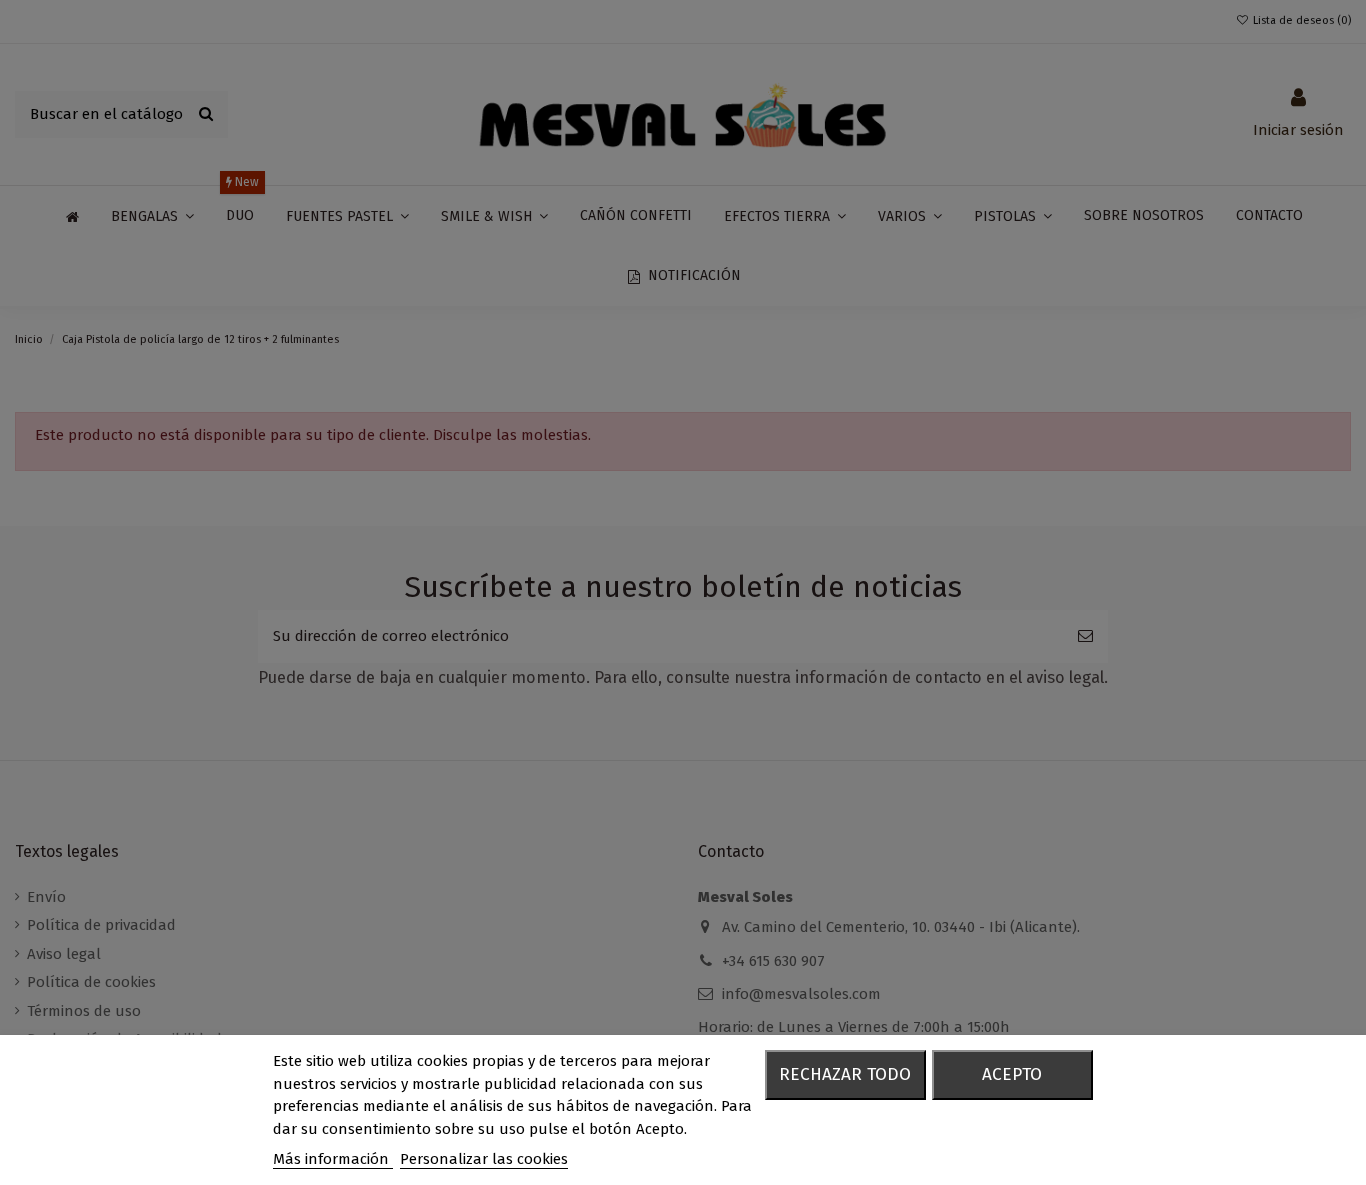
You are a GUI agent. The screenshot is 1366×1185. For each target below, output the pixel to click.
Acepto (1012, 1074)
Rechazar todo (845, 1074)
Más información (333, 1159)
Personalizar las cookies (484, 1159)
